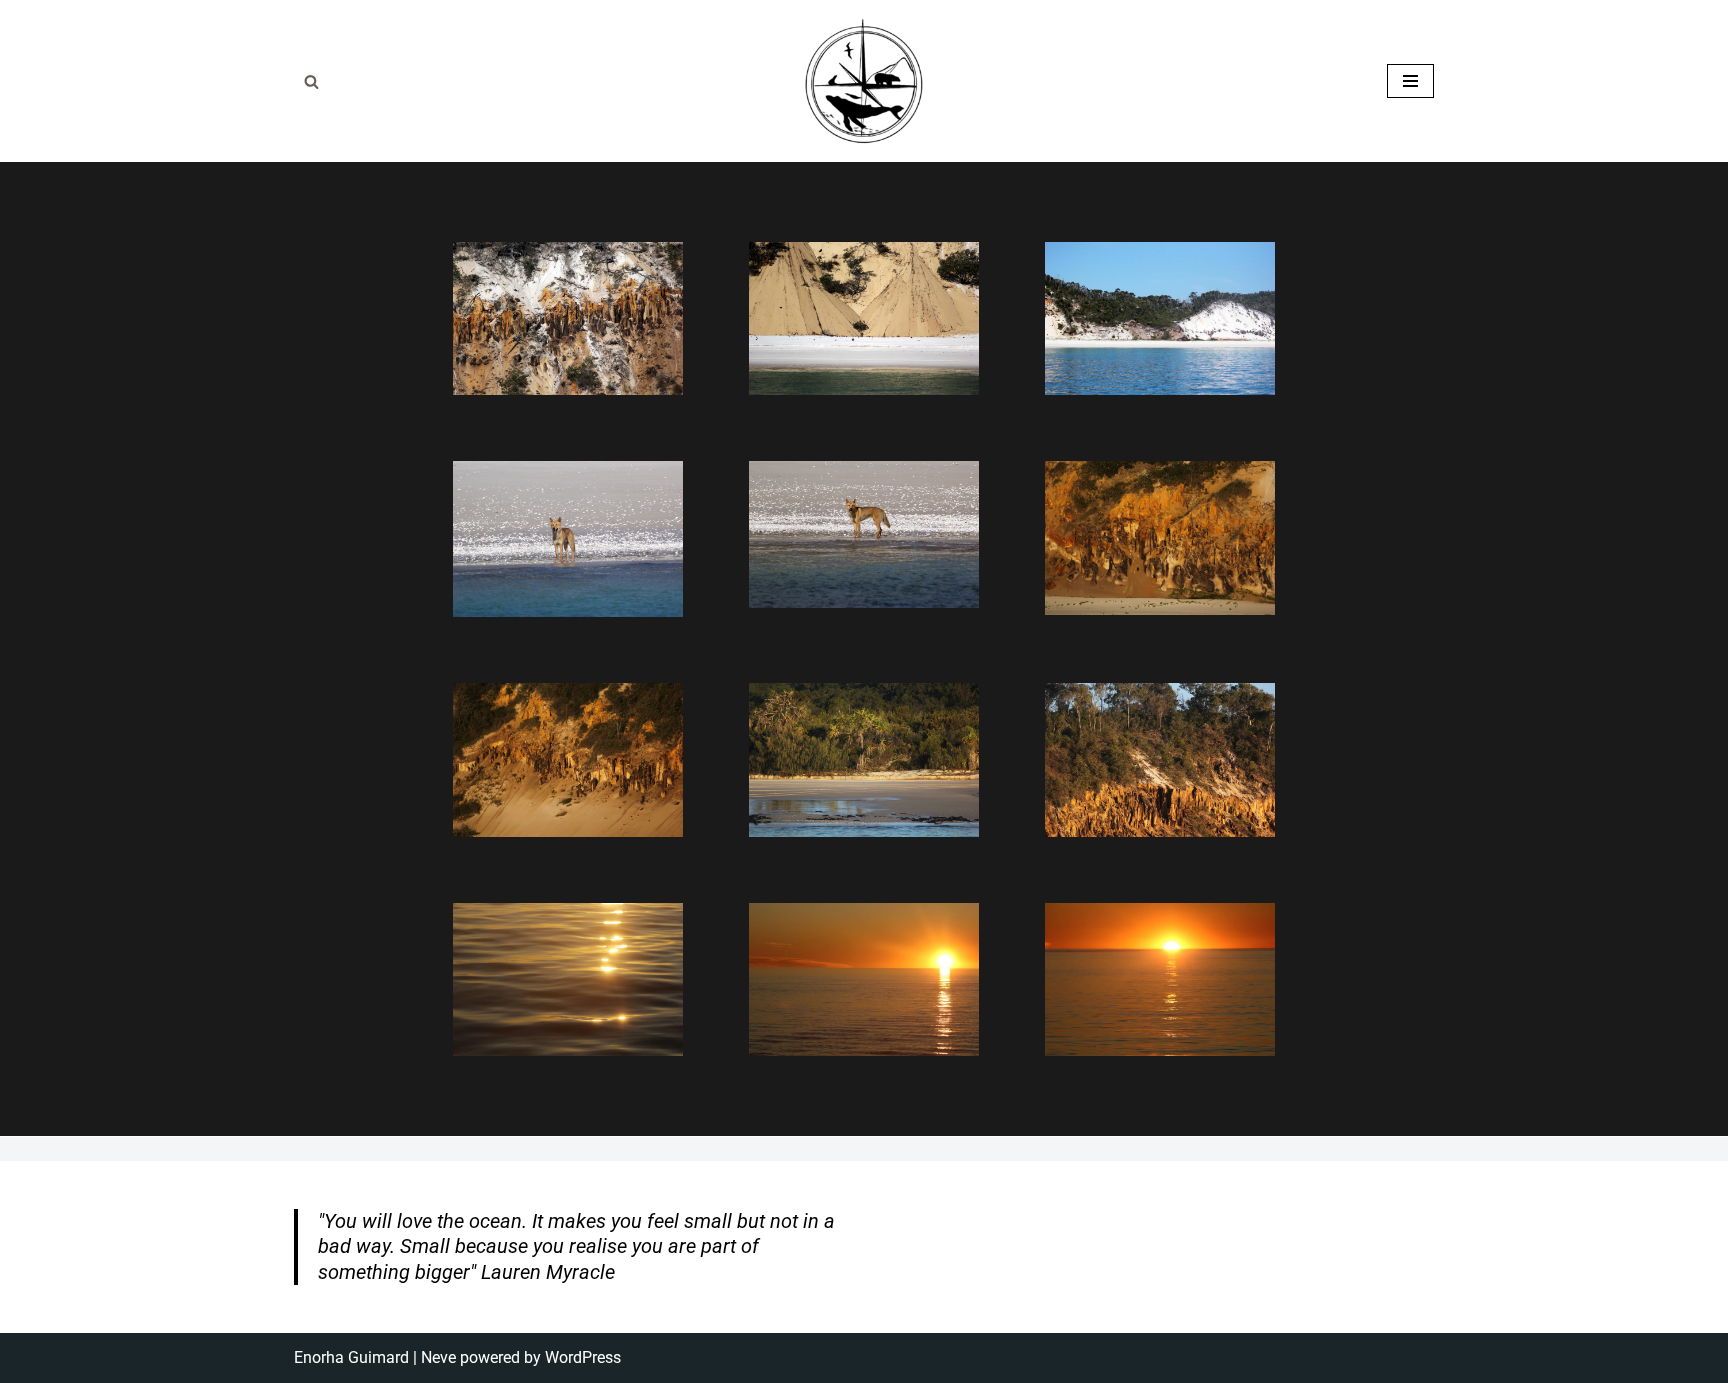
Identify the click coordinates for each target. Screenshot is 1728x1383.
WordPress (583, 1357)
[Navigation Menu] (1410, 81)
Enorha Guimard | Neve (375, 1357)
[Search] (311, 81)
